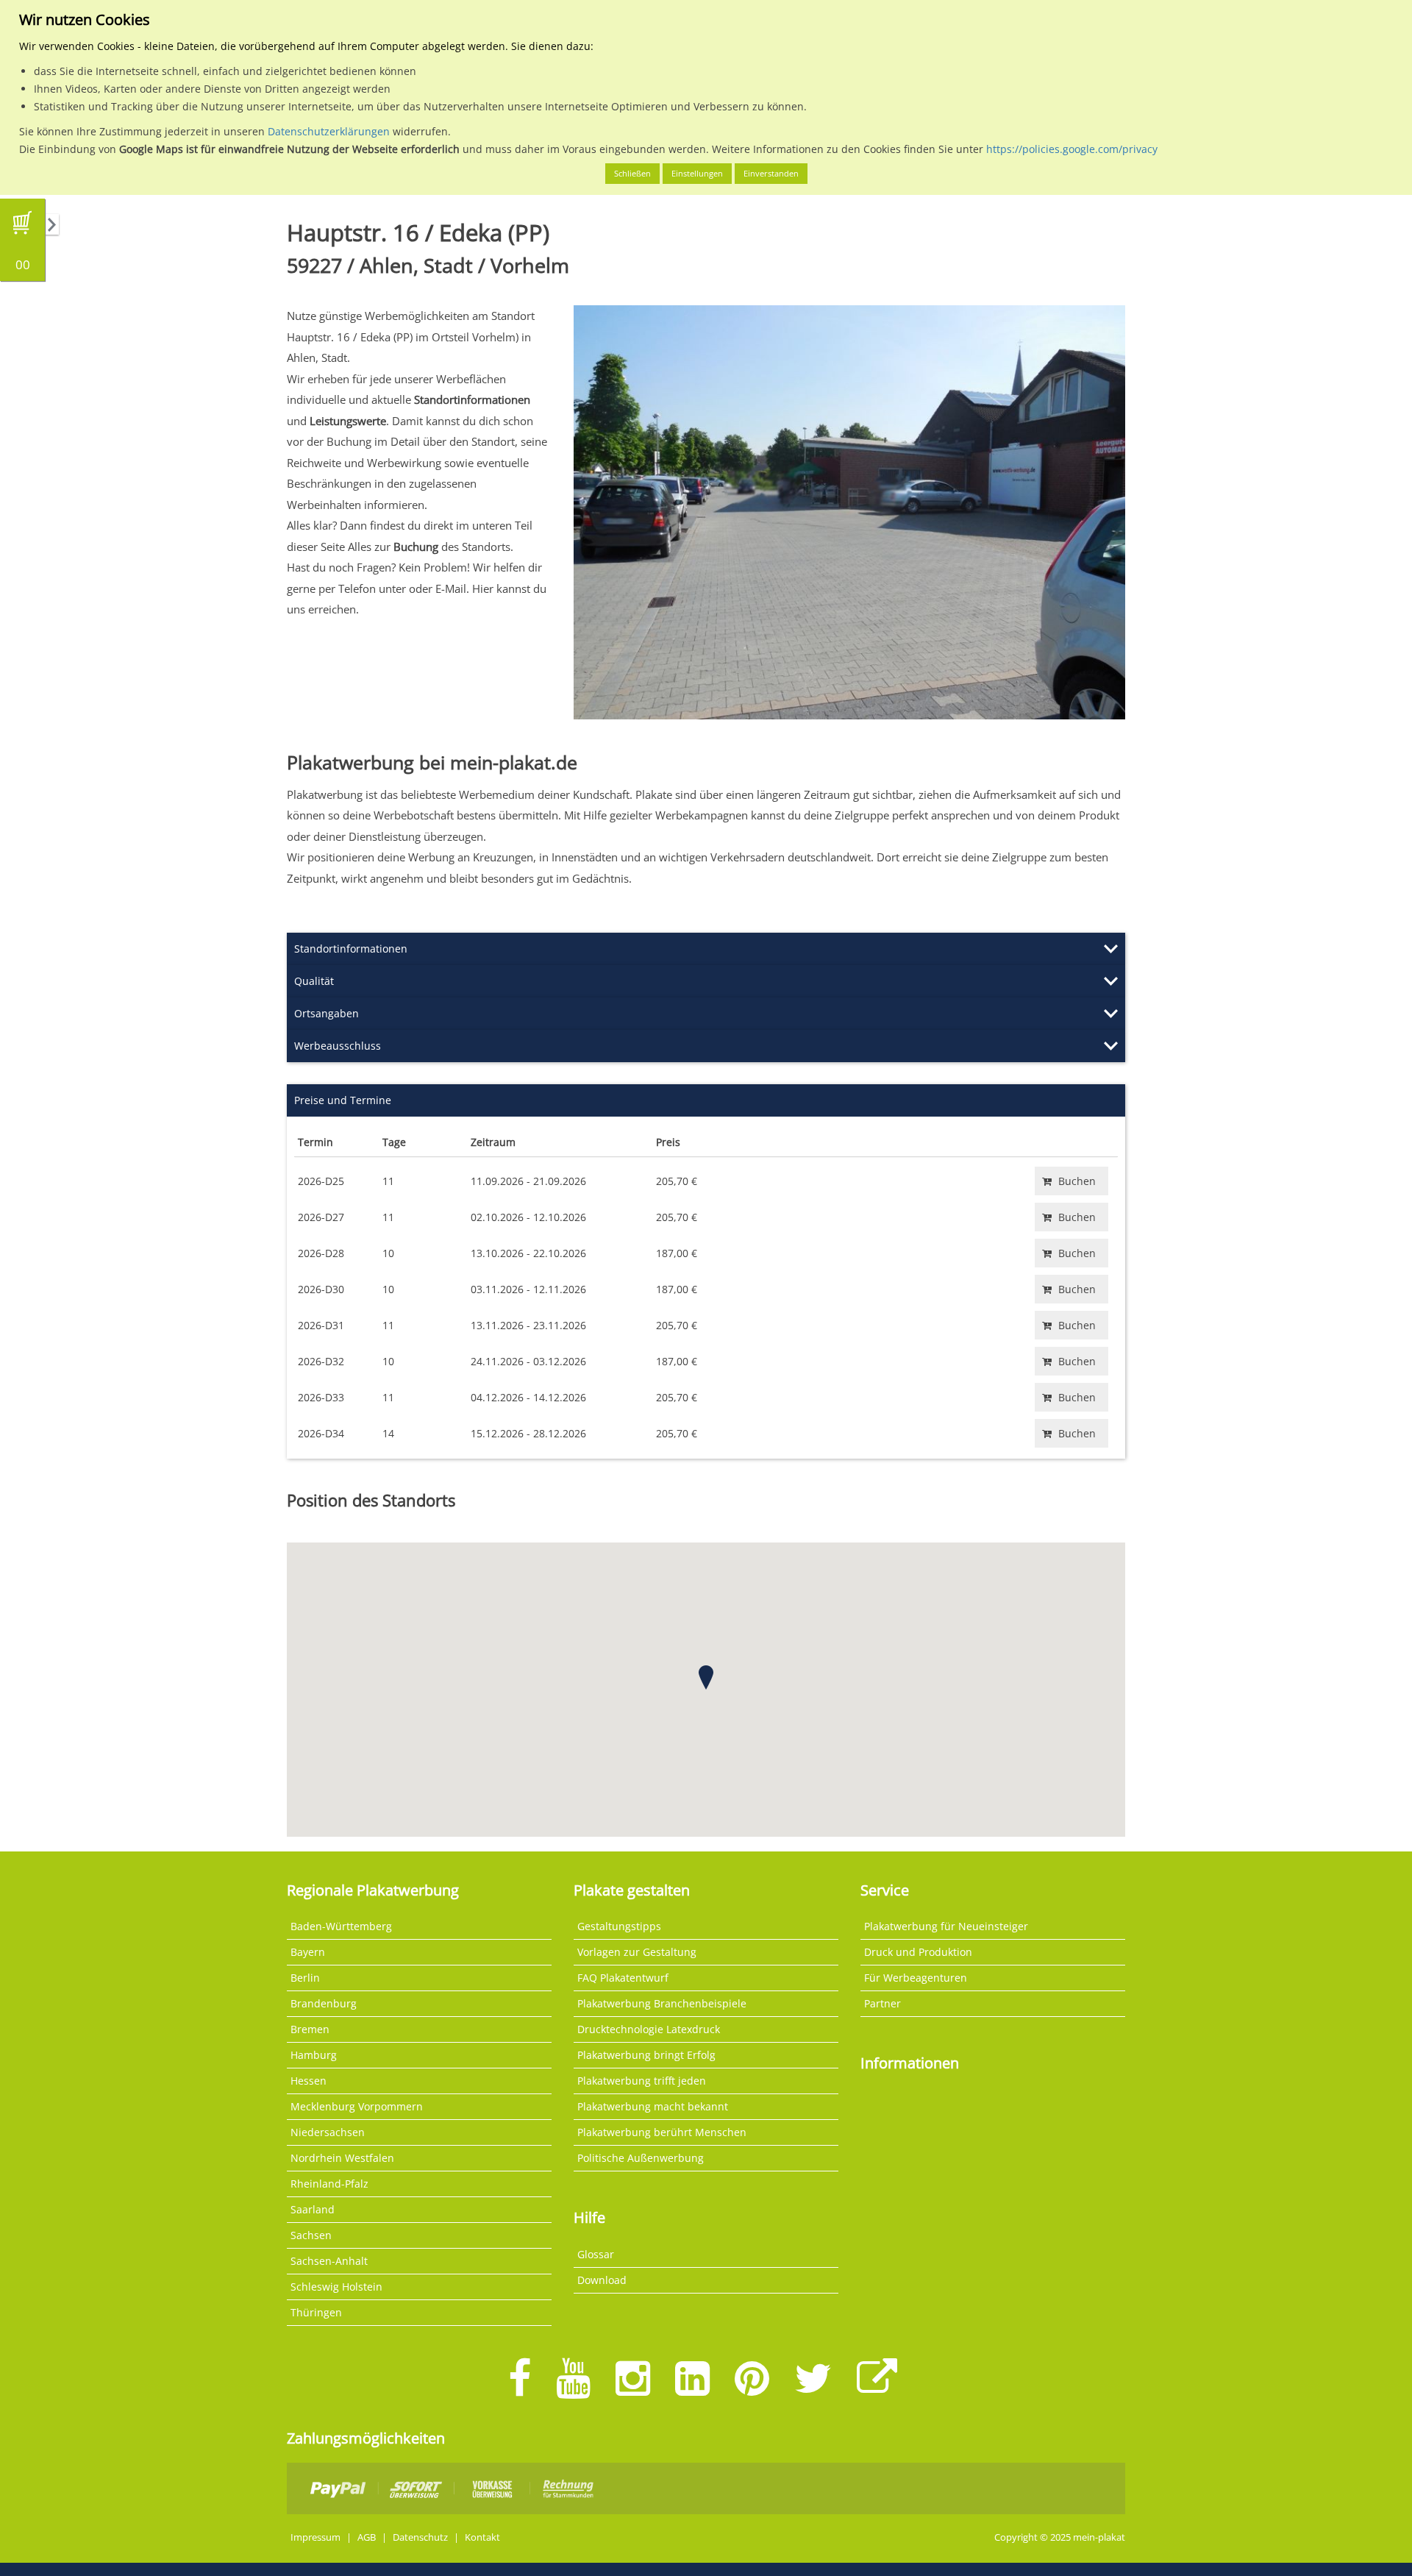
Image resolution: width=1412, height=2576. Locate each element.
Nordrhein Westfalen (342, 2158)
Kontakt (482, 2537)
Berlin (305, 1978)
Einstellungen (697, 173)
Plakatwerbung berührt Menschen (662, 2132)
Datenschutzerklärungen (329, 131)
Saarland (313, 2209)
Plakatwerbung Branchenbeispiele (662, 2003)
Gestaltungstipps (619, 1926)
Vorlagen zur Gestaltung (637, 1952)
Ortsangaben (327, 1013)
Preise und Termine (343, 1100)
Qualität (314, 981)
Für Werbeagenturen (916, 1978)
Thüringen (316, 2312)
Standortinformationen (351, 949)
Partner (883, 2003)
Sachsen (311, 2235)
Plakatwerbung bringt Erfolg (646, 2055)
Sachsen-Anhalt (329, 2261)
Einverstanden (771, 173)
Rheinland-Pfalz (329, 2184)
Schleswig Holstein (336, 2287)
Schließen (632, 173)
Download (602, 2280)
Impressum (315, 2537)
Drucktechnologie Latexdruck (649, 2029)
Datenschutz (420, 2537)
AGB (367, 2537)
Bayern (308, 1952)
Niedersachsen (328, 2132)
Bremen (310, 2029)
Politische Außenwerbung (641, 2158)
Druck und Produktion (918, 1952)
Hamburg (314, 2055)
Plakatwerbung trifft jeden (642, 2081)
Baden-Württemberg (341, 1926)
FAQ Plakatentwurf (623, 1978)
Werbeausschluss (338, 1046)
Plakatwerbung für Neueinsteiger (946, 1926)
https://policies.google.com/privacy (1072, 149)
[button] (706, 1677)
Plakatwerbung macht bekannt (653, 2106)
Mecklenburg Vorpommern (357, 2106)
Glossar (596, 2254)
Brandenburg (324, 2003)
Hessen (309, 2081)
